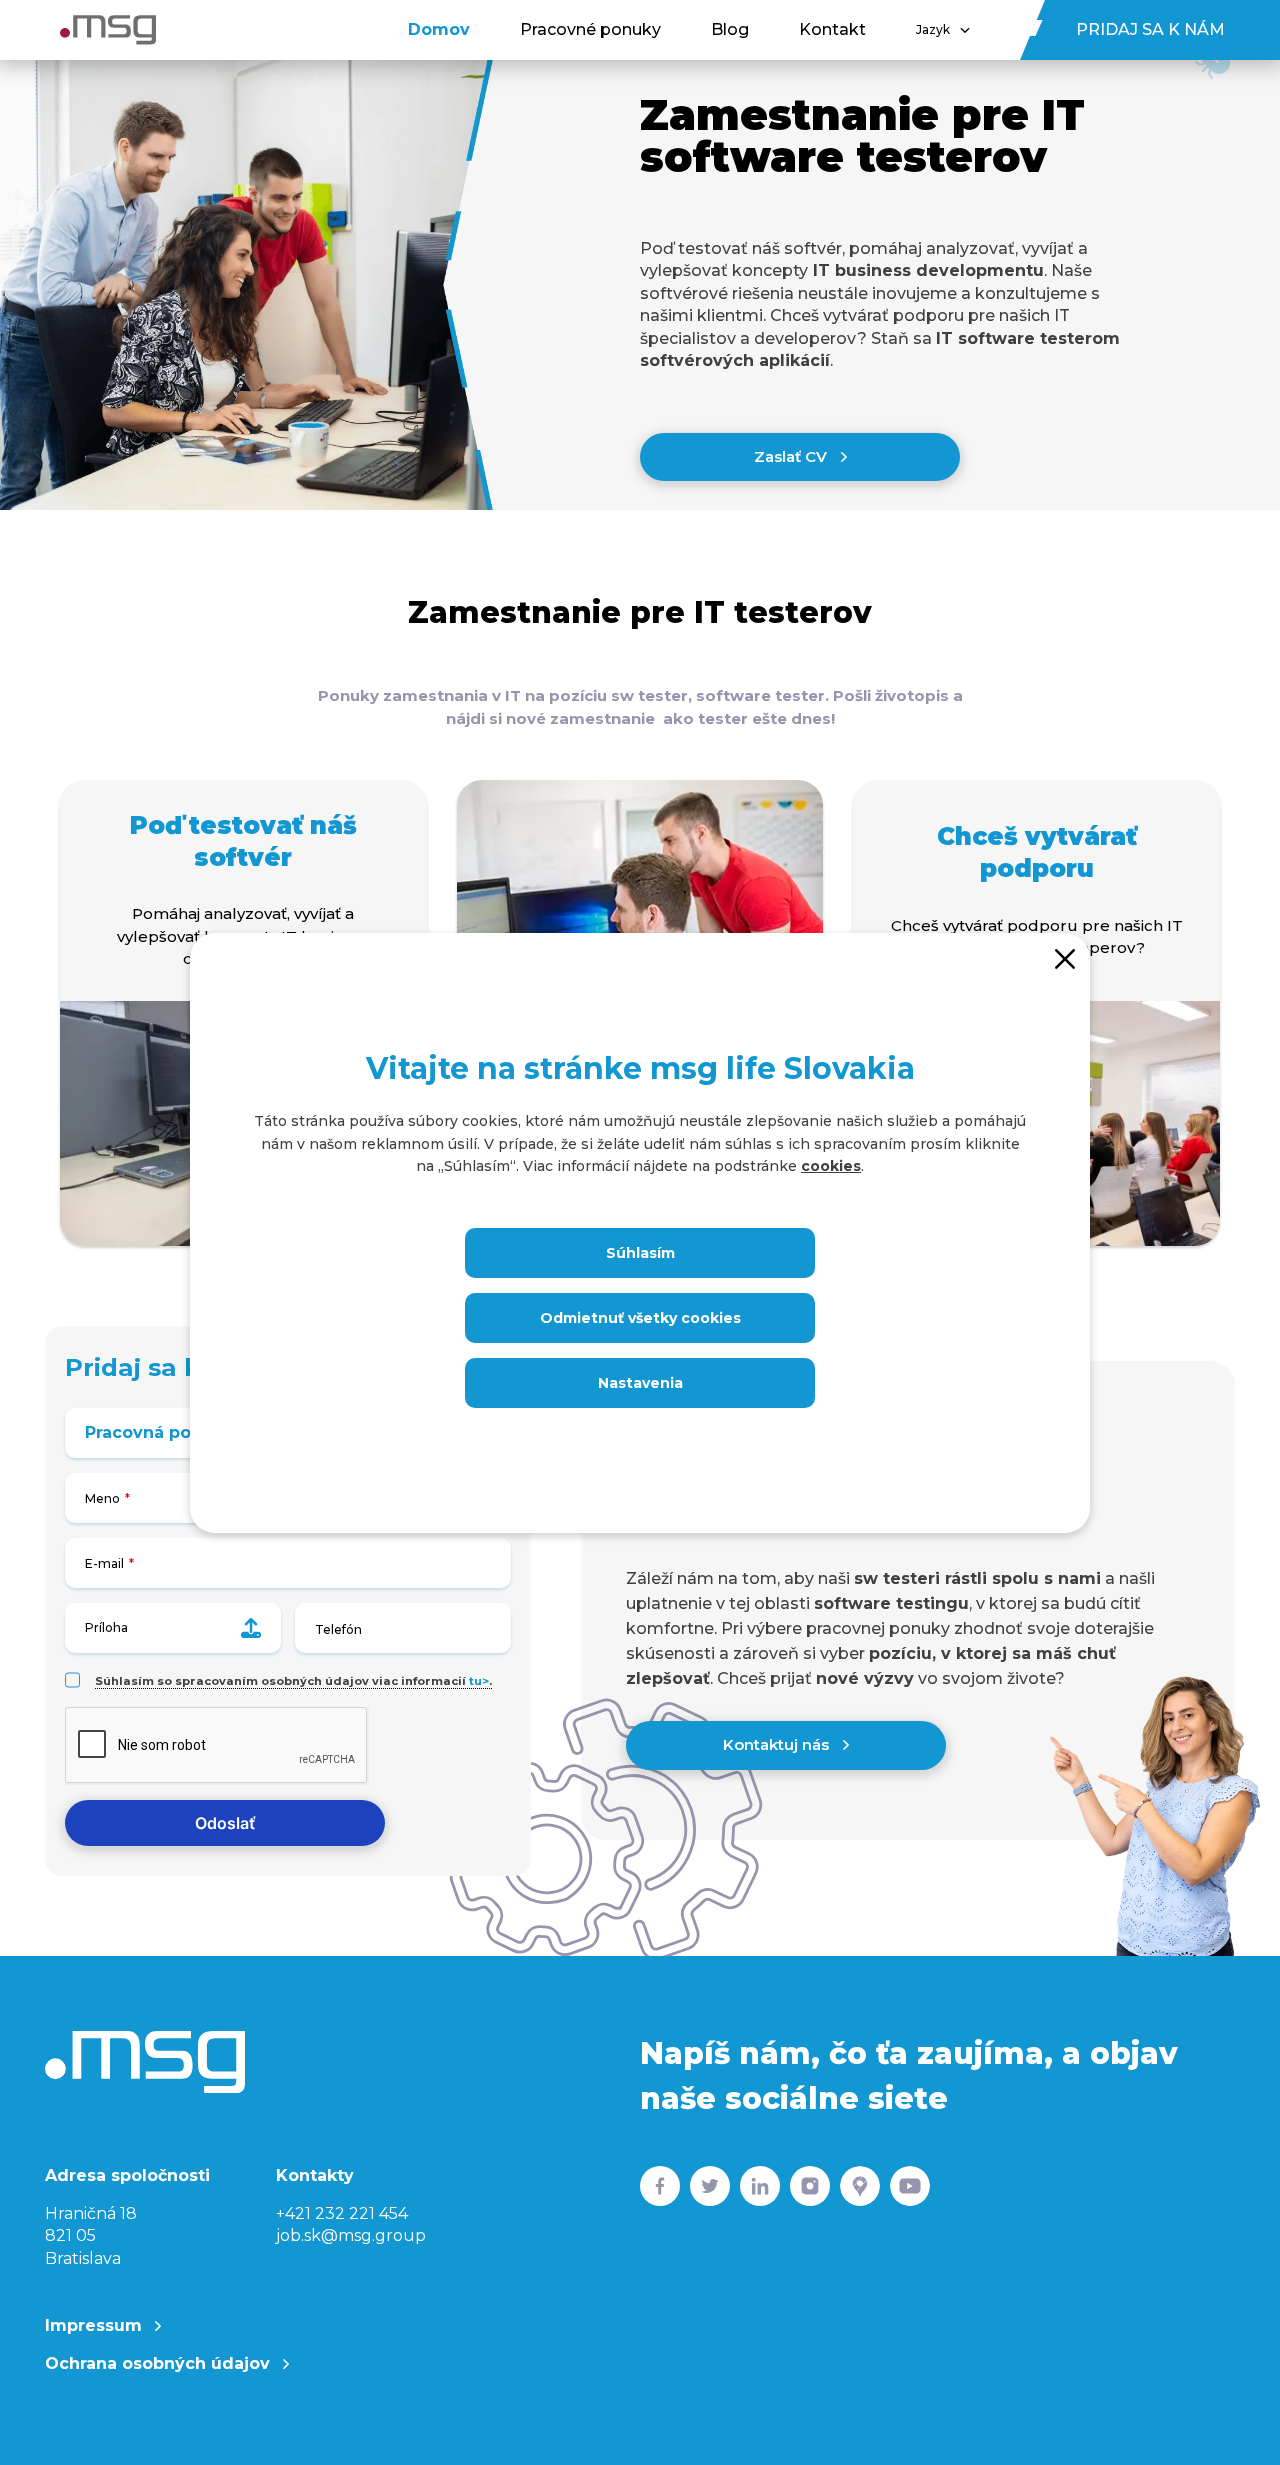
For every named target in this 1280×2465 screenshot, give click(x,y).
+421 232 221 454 (342, 2213)
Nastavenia (640, 1383)
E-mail (104, 1563)
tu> (479, 1681)
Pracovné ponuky (590, 29)
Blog (730, 29)
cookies (831, 1166)
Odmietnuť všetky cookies (640, 1318)
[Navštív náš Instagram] (810, 2190)
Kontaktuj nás (778, 1744)
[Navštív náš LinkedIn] (760, 2190)
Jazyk (933, 29)
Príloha (106, 1627)
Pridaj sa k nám (1150, 29)
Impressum (96, 2325)
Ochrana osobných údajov (160, 2363)
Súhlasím (640, 1253)
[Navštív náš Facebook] (660, 2190)
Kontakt (832, 29)
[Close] (1065, 958)
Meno (102, 1498)
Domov (439, 29)
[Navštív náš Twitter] (710, 2190)
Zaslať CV (792, 456)
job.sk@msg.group (351, 2235)
